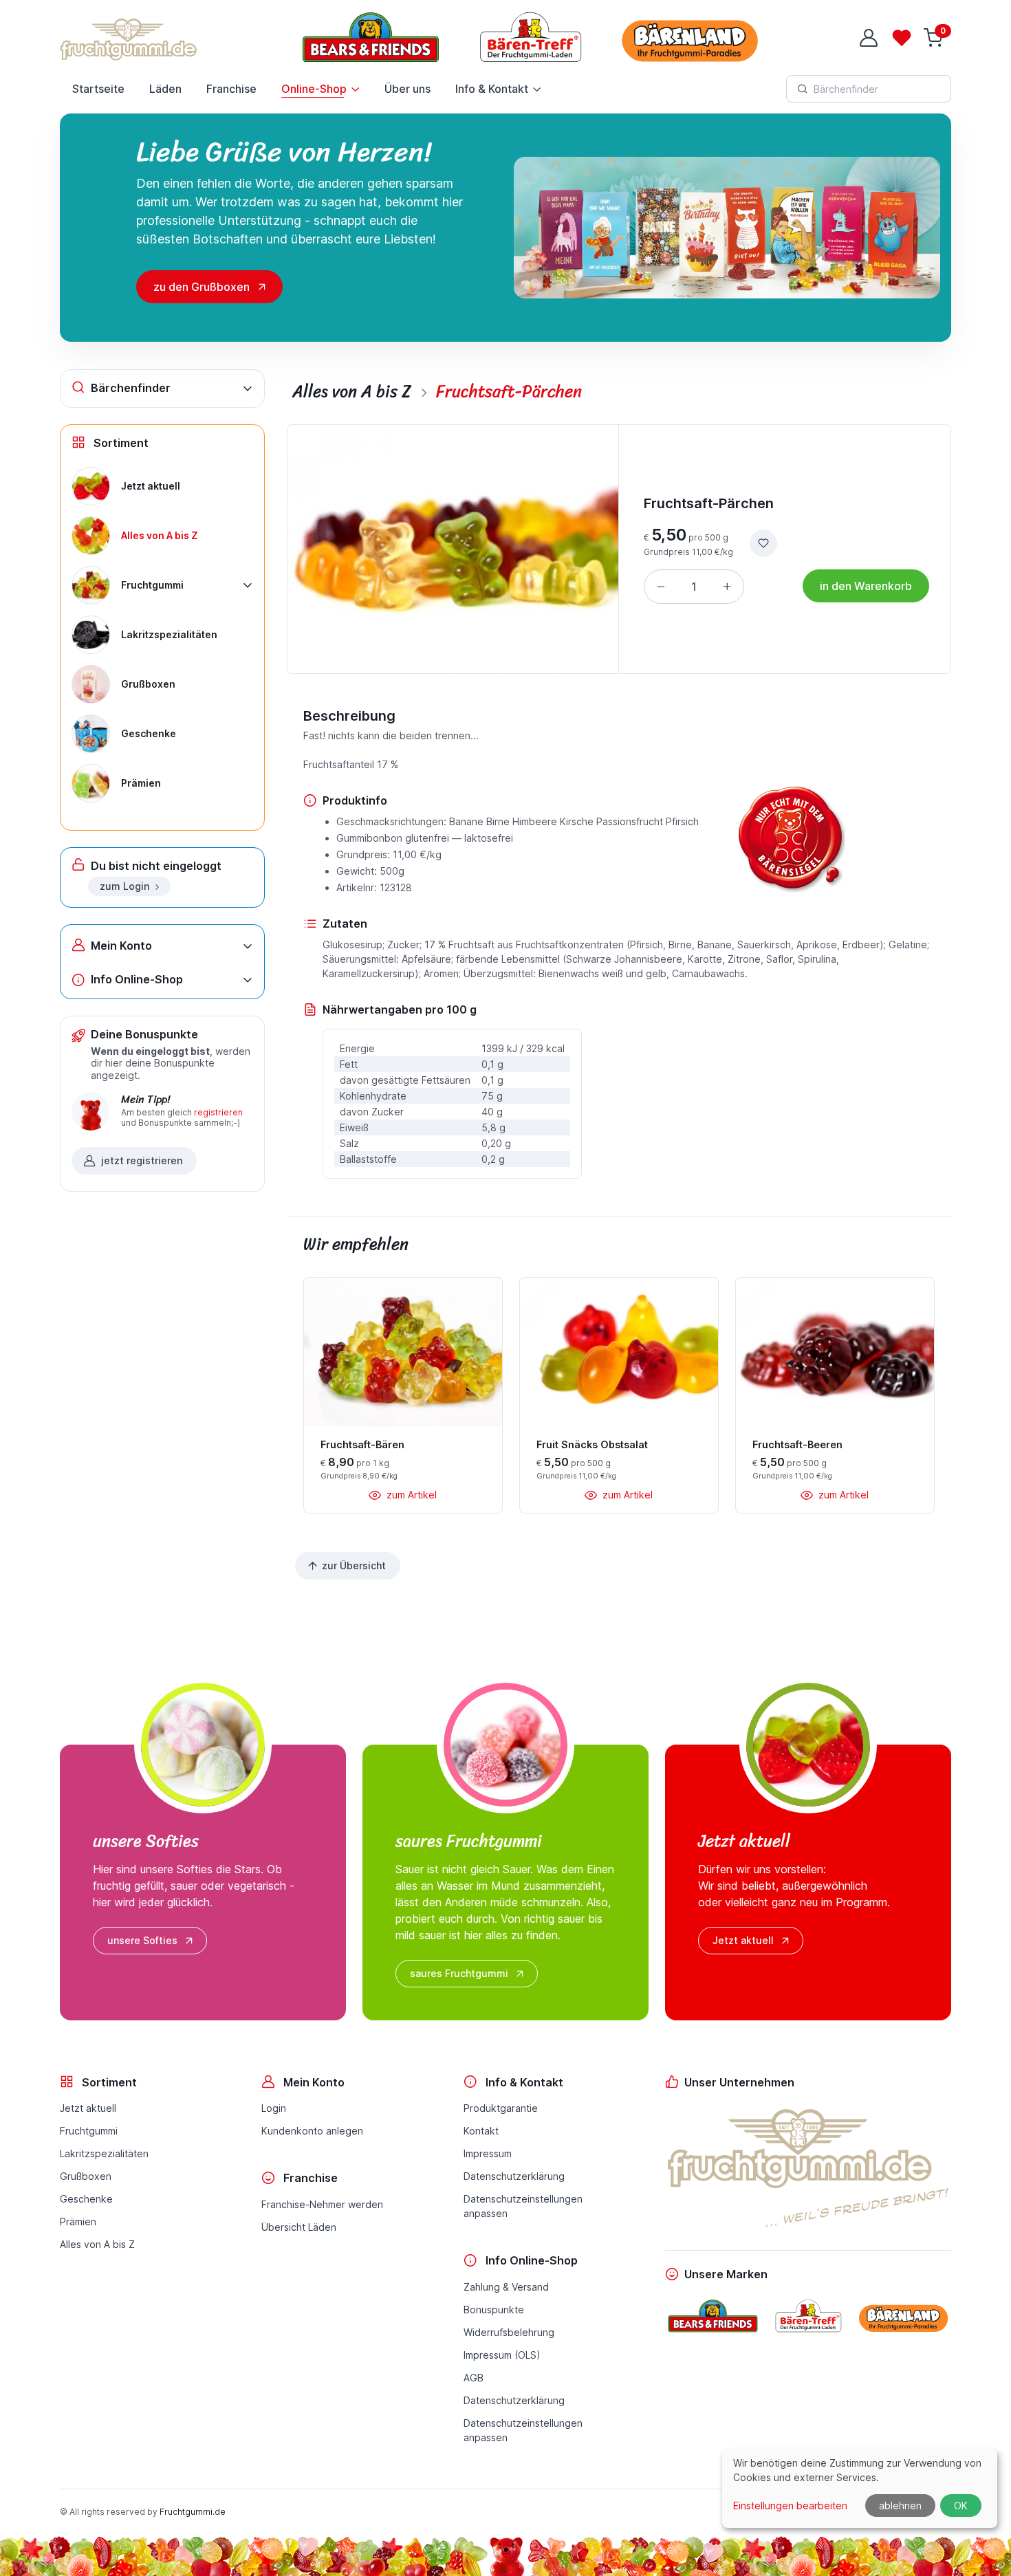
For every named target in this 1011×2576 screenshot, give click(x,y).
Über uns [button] (407, 89)
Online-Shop (314, 89)
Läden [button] (165, 89)
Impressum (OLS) (502, 2355)
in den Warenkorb (866, 586)
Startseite (98, 89)
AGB (474, 2378)
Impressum (488, 2153)
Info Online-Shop (137, 979)
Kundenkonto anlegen (312, 2131)
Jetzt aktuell (743, 1940)
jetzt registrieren (142, 1160)
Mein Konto (121, 946)
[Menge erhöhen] (727, 587)
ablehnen (900, 2506)
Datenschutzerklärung (514, 2176)
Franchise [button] (231, 89)
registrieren (218, 1112)
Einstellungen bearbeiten (790, 2506)
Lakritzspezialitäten (104, 2153)
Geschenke (86, 2199)
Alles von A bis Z (97, 2244)
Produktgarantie (501, 2108)
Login (274, 2108)
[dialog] (860, 2488)
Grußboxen (86, 2176)
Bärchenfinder (131, 388)
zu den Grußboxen (202, 287)
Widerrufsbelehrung (509, 2332)
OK (961, 2506)
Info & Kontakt (492, 89)
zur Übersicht (354, 1565)
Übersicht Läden (299, 2227)
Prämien (78, 2222)
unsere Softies (142, 1940)
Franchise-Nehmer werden (322, 2204)
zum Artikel (410, 1495)
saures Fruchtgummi (459, 1973)
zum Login (124, 886)
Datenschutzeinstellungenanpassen (523, 2206)
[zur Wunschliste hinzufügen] (763, 543)
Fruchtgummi (89, 2131)
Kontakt (481, 2131)
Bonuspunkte (494, 2310)
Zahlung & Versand (506, 2287)
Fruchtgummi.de (193, 2512)
